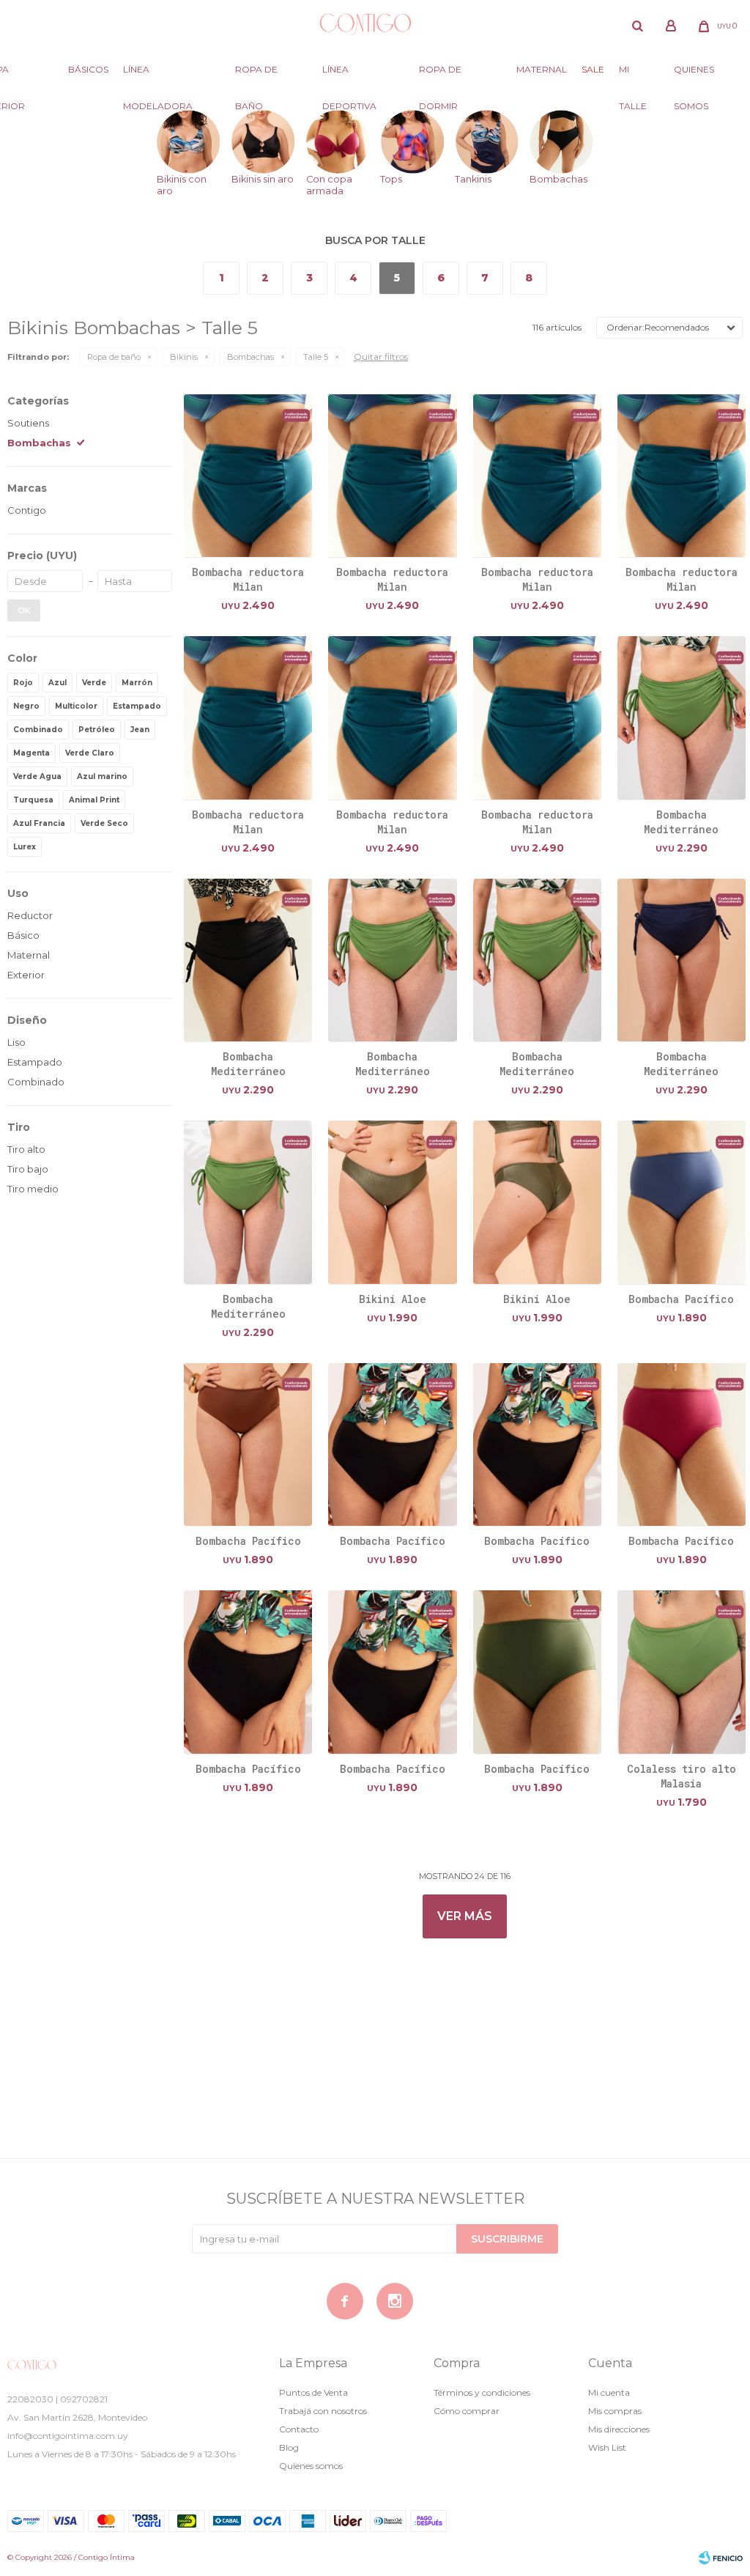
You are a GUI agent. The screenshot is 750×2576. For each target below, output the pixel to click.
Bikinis (184, 357)
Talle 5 (316, 357)
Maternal (542, 69)
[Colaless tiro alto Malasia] (682, 1671)
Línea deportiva (349, 76)
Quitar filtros (381, 357)
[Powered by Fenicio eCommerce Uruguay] (721, 2558)
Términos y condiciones (482, 2392)
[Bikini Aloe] (392, 1202)
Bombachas (250, 357)
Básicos (88, 69)
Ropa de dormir (440, 76)
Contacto (299, 2429)
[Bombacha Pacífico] (682, 1202)
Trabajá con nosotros (323, 2411)
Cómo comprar (467, 2411)
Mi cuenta (609, 2392)
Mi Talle (633, 76)
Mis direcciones (619, 2429)
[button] (637, 26)
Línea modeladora (158, 76)
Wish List (607, 2447)
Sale (593, 69)
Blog (289, 2447)
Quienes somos (694, 76)
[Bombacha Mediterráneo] (682, 717)
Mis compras (615, 2411)
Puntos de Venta (313, 2392)
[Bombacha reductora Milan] (248, 475)
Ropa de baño (256, 76)
